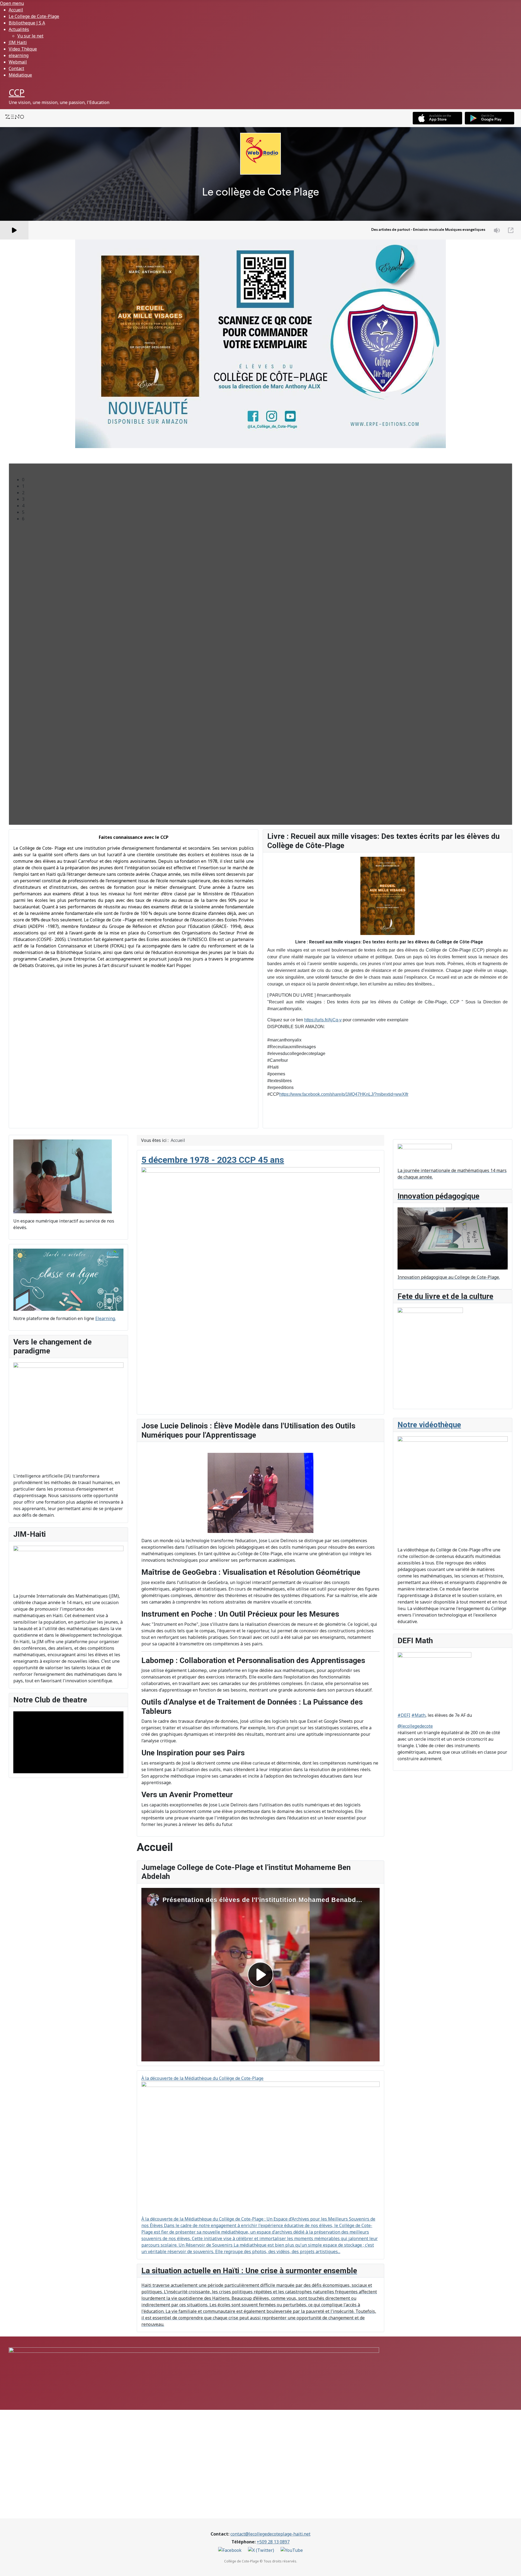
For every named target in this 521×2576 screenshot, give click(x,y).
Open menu (12, 3)
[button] (265, 480)
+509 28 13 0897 (273, 2542)
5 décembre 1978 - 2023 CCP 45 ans (213, 1160)
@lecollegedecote (415, 1726)
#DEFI (404, 1715)
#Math (418, 1715)
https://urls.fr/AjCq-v (323, 1020)
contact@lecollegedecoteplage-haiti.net (270, 2534)
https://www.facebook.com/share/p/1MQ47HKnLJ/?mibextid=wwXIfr (344, 1094)
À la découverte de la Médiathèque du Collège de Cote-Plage (202, 2078)
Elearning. (106, 1318)
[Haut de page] (512, 2566)
